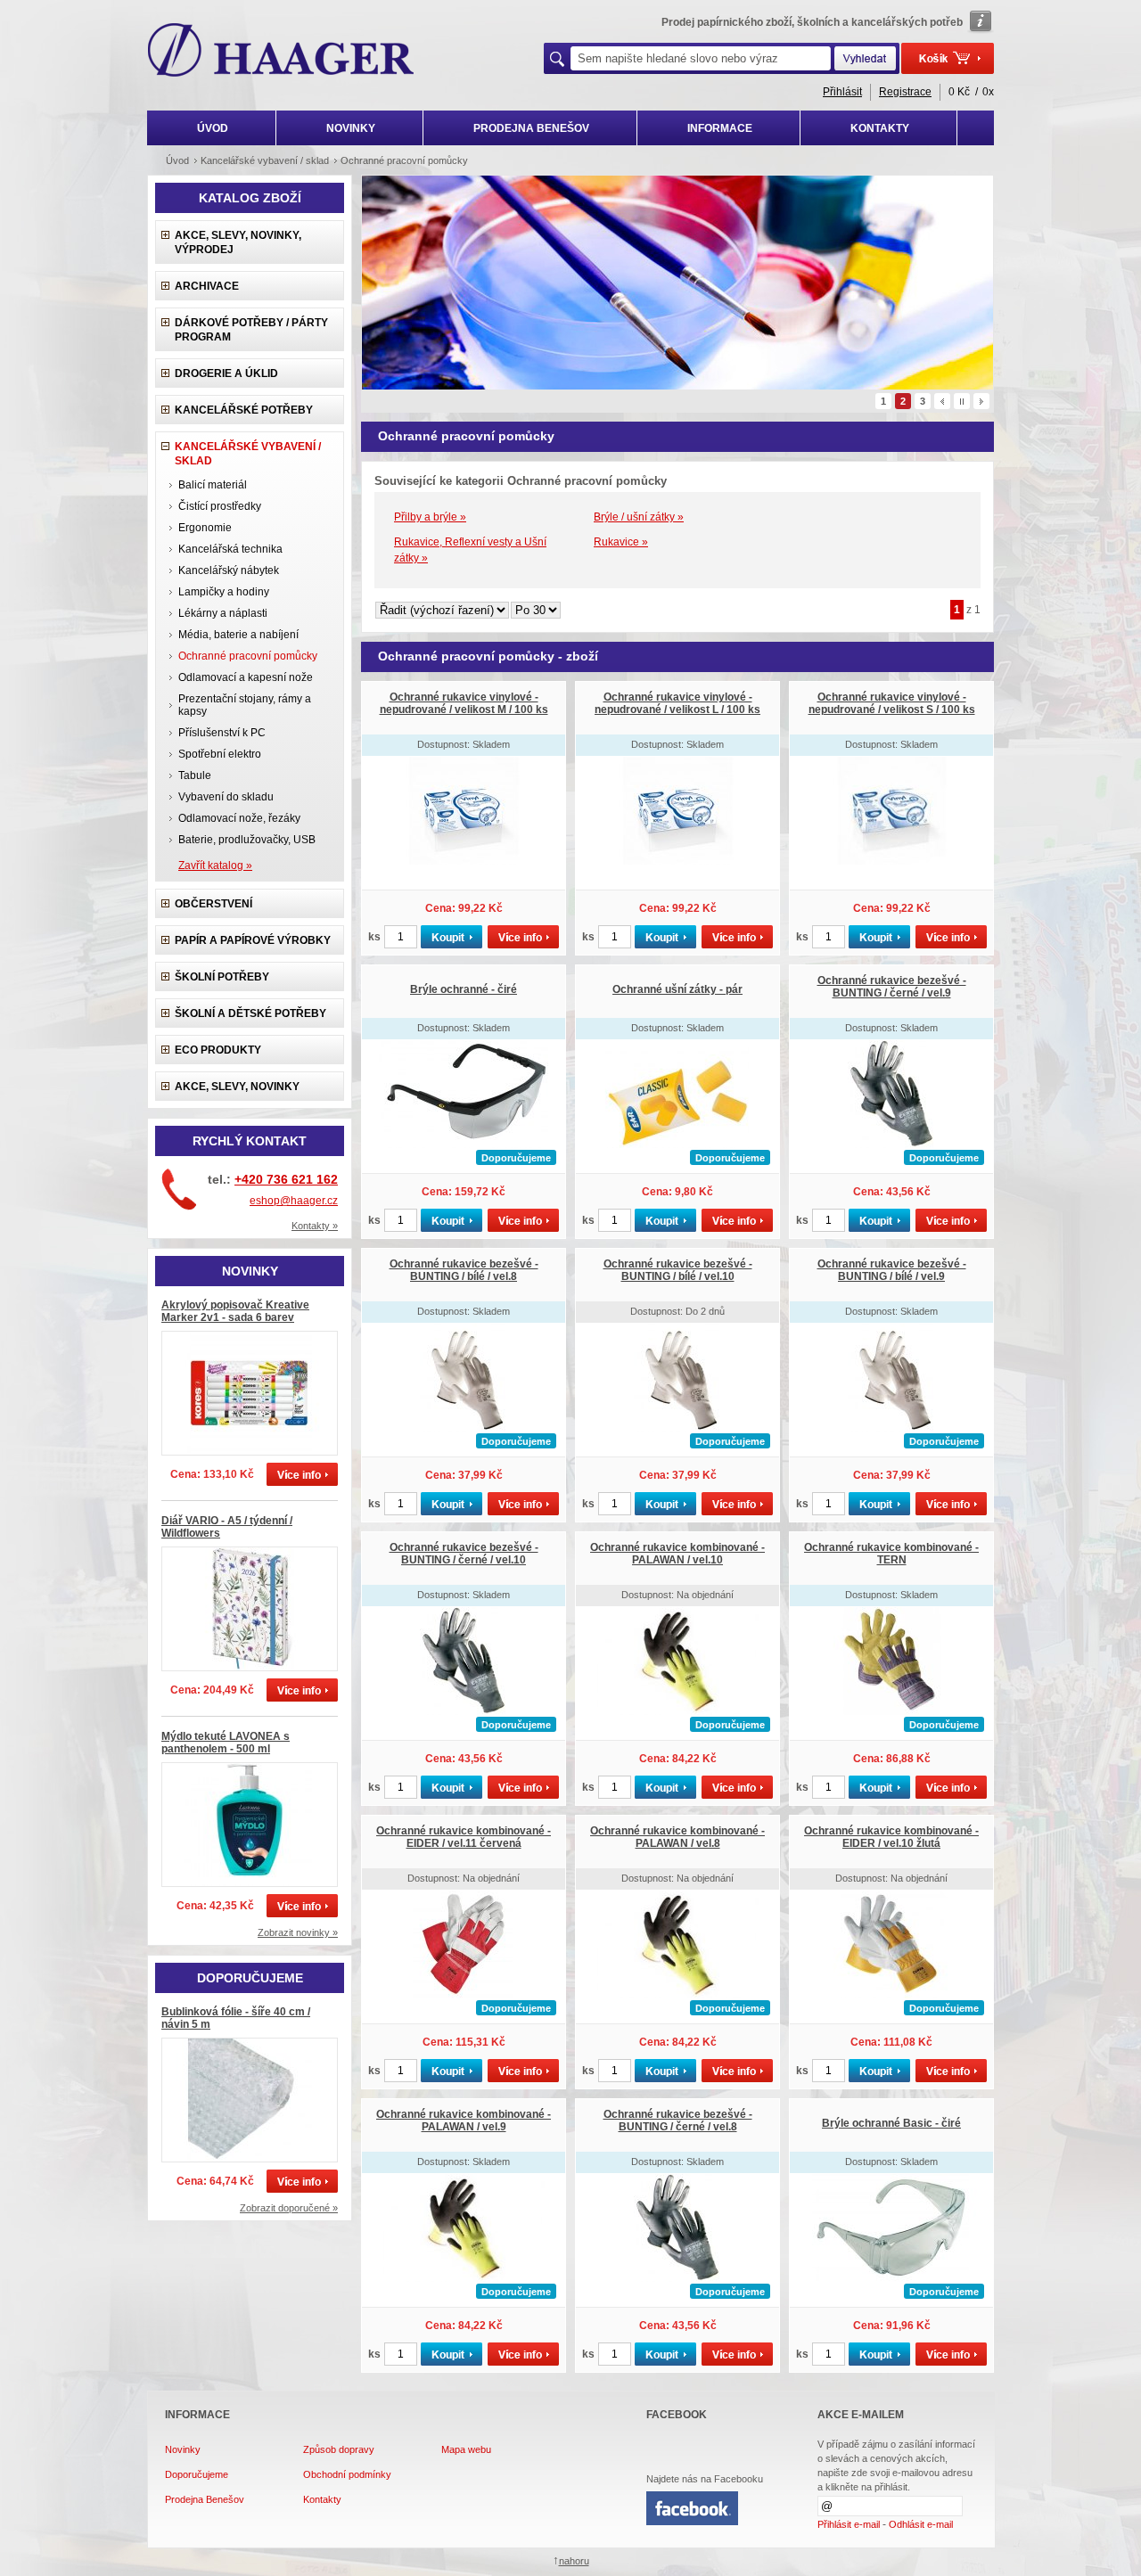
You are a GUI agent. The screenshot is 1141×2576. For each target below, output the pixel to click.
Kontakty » (315, 1226)
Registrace (905, 92)
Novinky (183, 2449)
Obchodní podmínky (347, 2474)
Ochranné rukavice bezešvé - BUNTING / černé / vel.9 (892, 987)
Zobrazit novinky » (298, 1932)
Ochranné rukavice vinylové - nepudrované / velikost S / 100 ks (892, 703)
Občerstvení (213, 904)
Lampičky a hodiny (224, 592)
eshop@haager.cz (294, 1201)
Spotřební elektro (220, 754)
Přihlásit (842, 92)
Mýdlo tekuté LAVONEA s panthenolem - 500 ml (226, 1743)
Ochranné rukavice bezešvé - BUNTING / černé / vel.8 (678, 2121)
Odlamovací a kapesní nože (246, 677)
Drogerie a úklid (226, 373)
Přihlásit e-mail (849, 2524)
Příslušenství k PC (222, 733)
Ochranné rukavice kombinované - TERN (891, 1554)
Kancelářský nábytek (229, 570)
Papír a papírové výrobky (253, 940)
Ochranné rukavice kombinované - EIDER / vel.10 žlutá (891, 1837)
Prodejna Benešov (205, 2499)
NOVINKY (351, 128)
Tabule (195, 775)
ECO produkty (218, 1050)
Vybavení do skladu (226, 797)
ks (374, 937)
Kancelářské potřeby (244, 410)
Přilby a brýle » (430, 517)
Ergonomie (205, 528)
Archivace (207, 286)
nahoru (574, 2561)
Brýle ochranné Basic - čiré (891, 2123)
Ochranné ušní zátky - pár (677, 989)
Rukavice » (621, 542)
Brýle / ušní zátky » (639, 517)
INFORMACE (720, 128)
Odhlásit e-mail (921, 2524)
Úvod (177, 160)
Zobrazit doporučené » (289, 2208)
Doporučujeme (197, 2474)
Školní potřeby (222, 977)
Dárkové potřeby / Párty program (251, 330)
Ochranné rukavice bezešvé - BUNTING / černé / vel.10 (464, 1554)
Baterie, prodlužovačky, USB (247, 840)
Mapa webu (466, 2449)
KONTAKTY (880, 128)
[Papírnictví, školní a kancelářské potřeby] (281, 52)
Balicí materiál (213, 485)
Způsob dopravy (339, 2449)
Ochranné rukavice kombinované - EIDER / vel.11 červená (464, 1837)
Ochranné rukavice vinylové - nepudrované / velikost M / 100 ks (464, 703)
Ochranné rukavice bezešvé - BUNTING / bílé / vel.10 (678, 1270)
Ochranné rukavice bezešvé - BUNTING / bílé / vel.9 (892, 1270)
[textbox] (701, 58)
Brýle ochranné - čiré (464, 989)
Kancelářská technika (230, 549)
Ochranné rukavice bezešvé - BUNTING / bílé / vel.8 (464, 1270)
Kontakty (322, 2499)
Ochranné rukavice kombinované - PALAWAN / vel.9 (464, 2121)
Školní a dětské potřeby (250, 1013)
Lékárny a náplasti (223, 613)
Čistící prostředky (220, 506)
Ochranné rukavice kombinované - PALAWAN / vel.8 (677, 1837)
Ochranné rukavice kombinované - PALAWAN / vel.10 (677, 1554)
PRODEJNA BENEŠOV (531, 128)
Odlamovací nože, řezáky (239, 818)
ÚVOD (213, 128)
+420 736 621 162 (286, 1179)
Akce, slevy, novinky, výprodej (238, 242)
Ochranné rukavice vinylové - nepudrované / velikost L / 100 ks (677, 703)
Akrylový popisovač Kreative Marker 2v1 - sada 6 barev (235, 1311)
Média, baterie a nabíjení (238, 635)
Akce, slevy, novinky (237, 1087)
